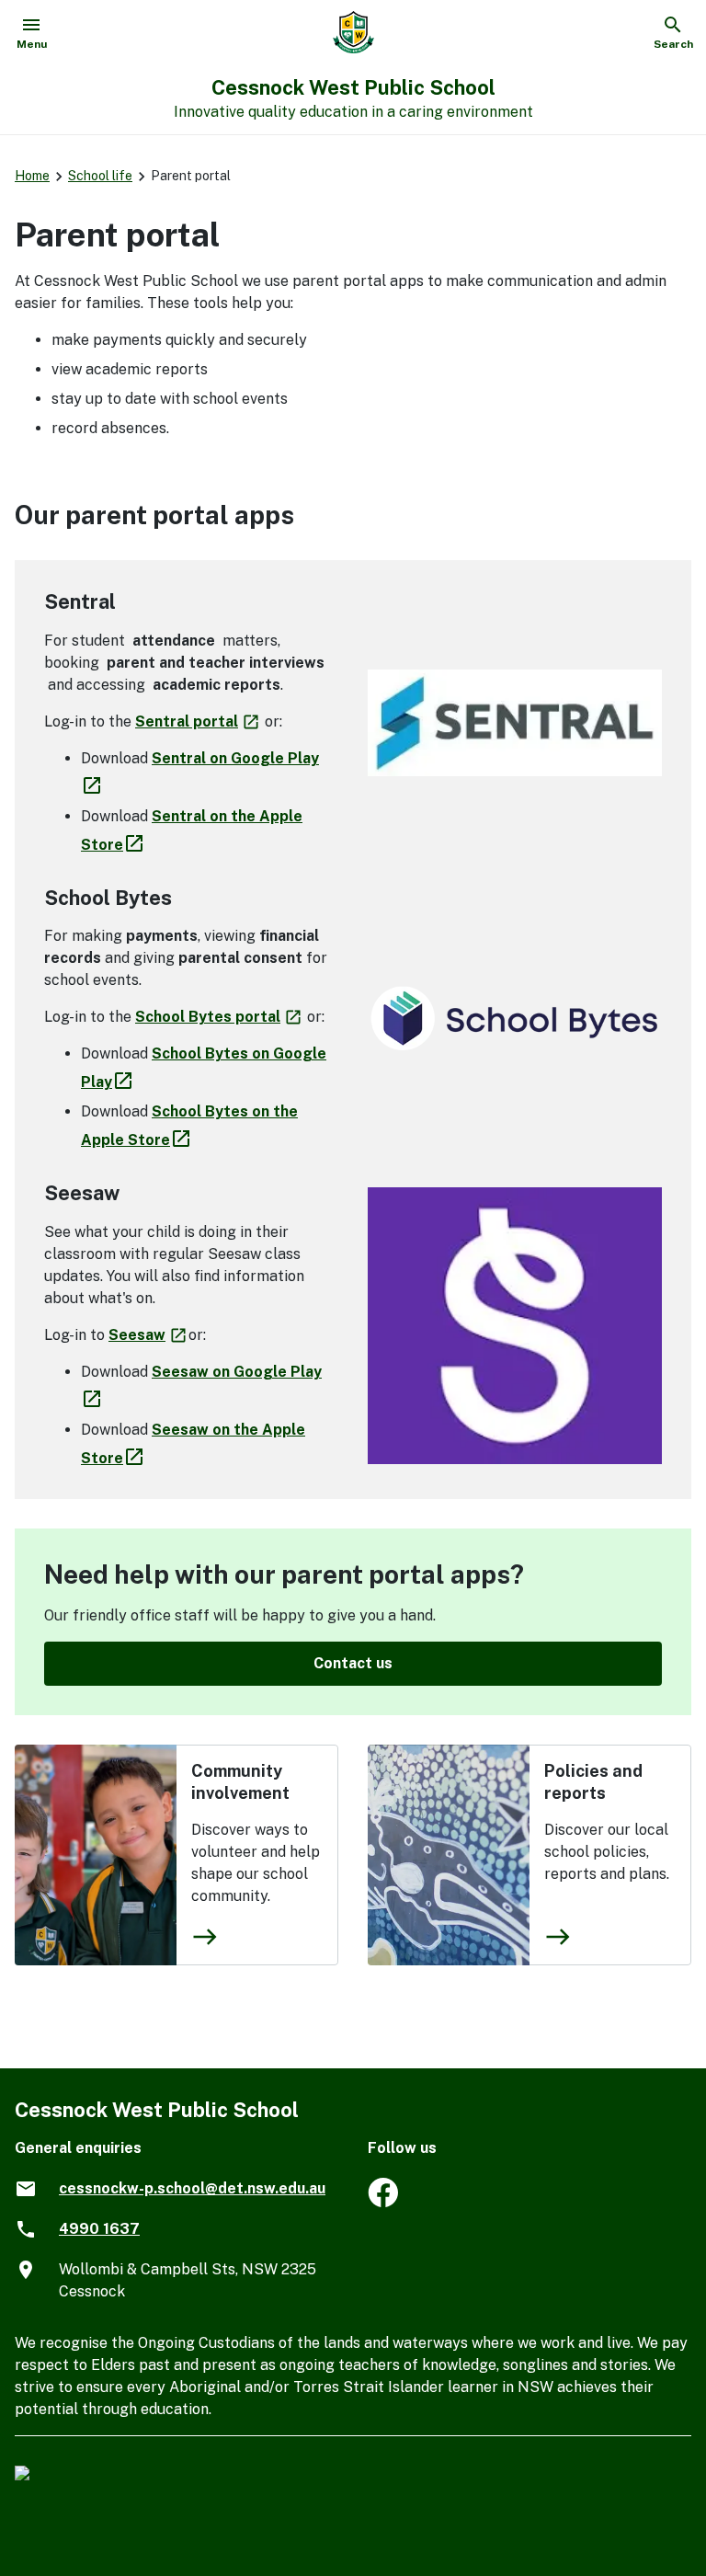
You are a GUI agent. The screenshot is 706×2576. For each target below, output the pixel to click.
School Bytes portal (219, 1017)
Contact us (353, 1663)
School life (100, 176)
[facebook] (383, 2202)
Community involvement (240, 1782)
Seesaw (148, 1335)
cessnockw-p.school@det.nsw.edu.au (192, 2188)
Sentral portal (198, 721)
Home (32, 176)
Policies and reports (593, 1782)
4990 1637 (99, 2229)
